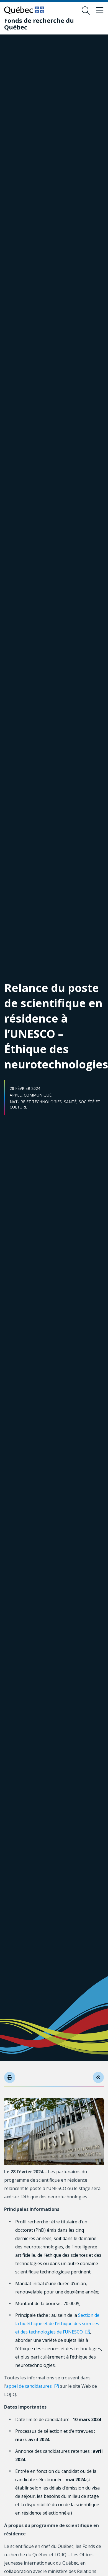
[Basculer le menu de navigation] (100, 11)
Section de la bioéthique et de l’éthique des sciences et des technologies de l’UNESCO (57, 2323)
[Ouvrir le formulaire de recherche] (86, 11)
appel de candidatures (29, 2386)
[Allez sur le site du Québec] (24, 10)
